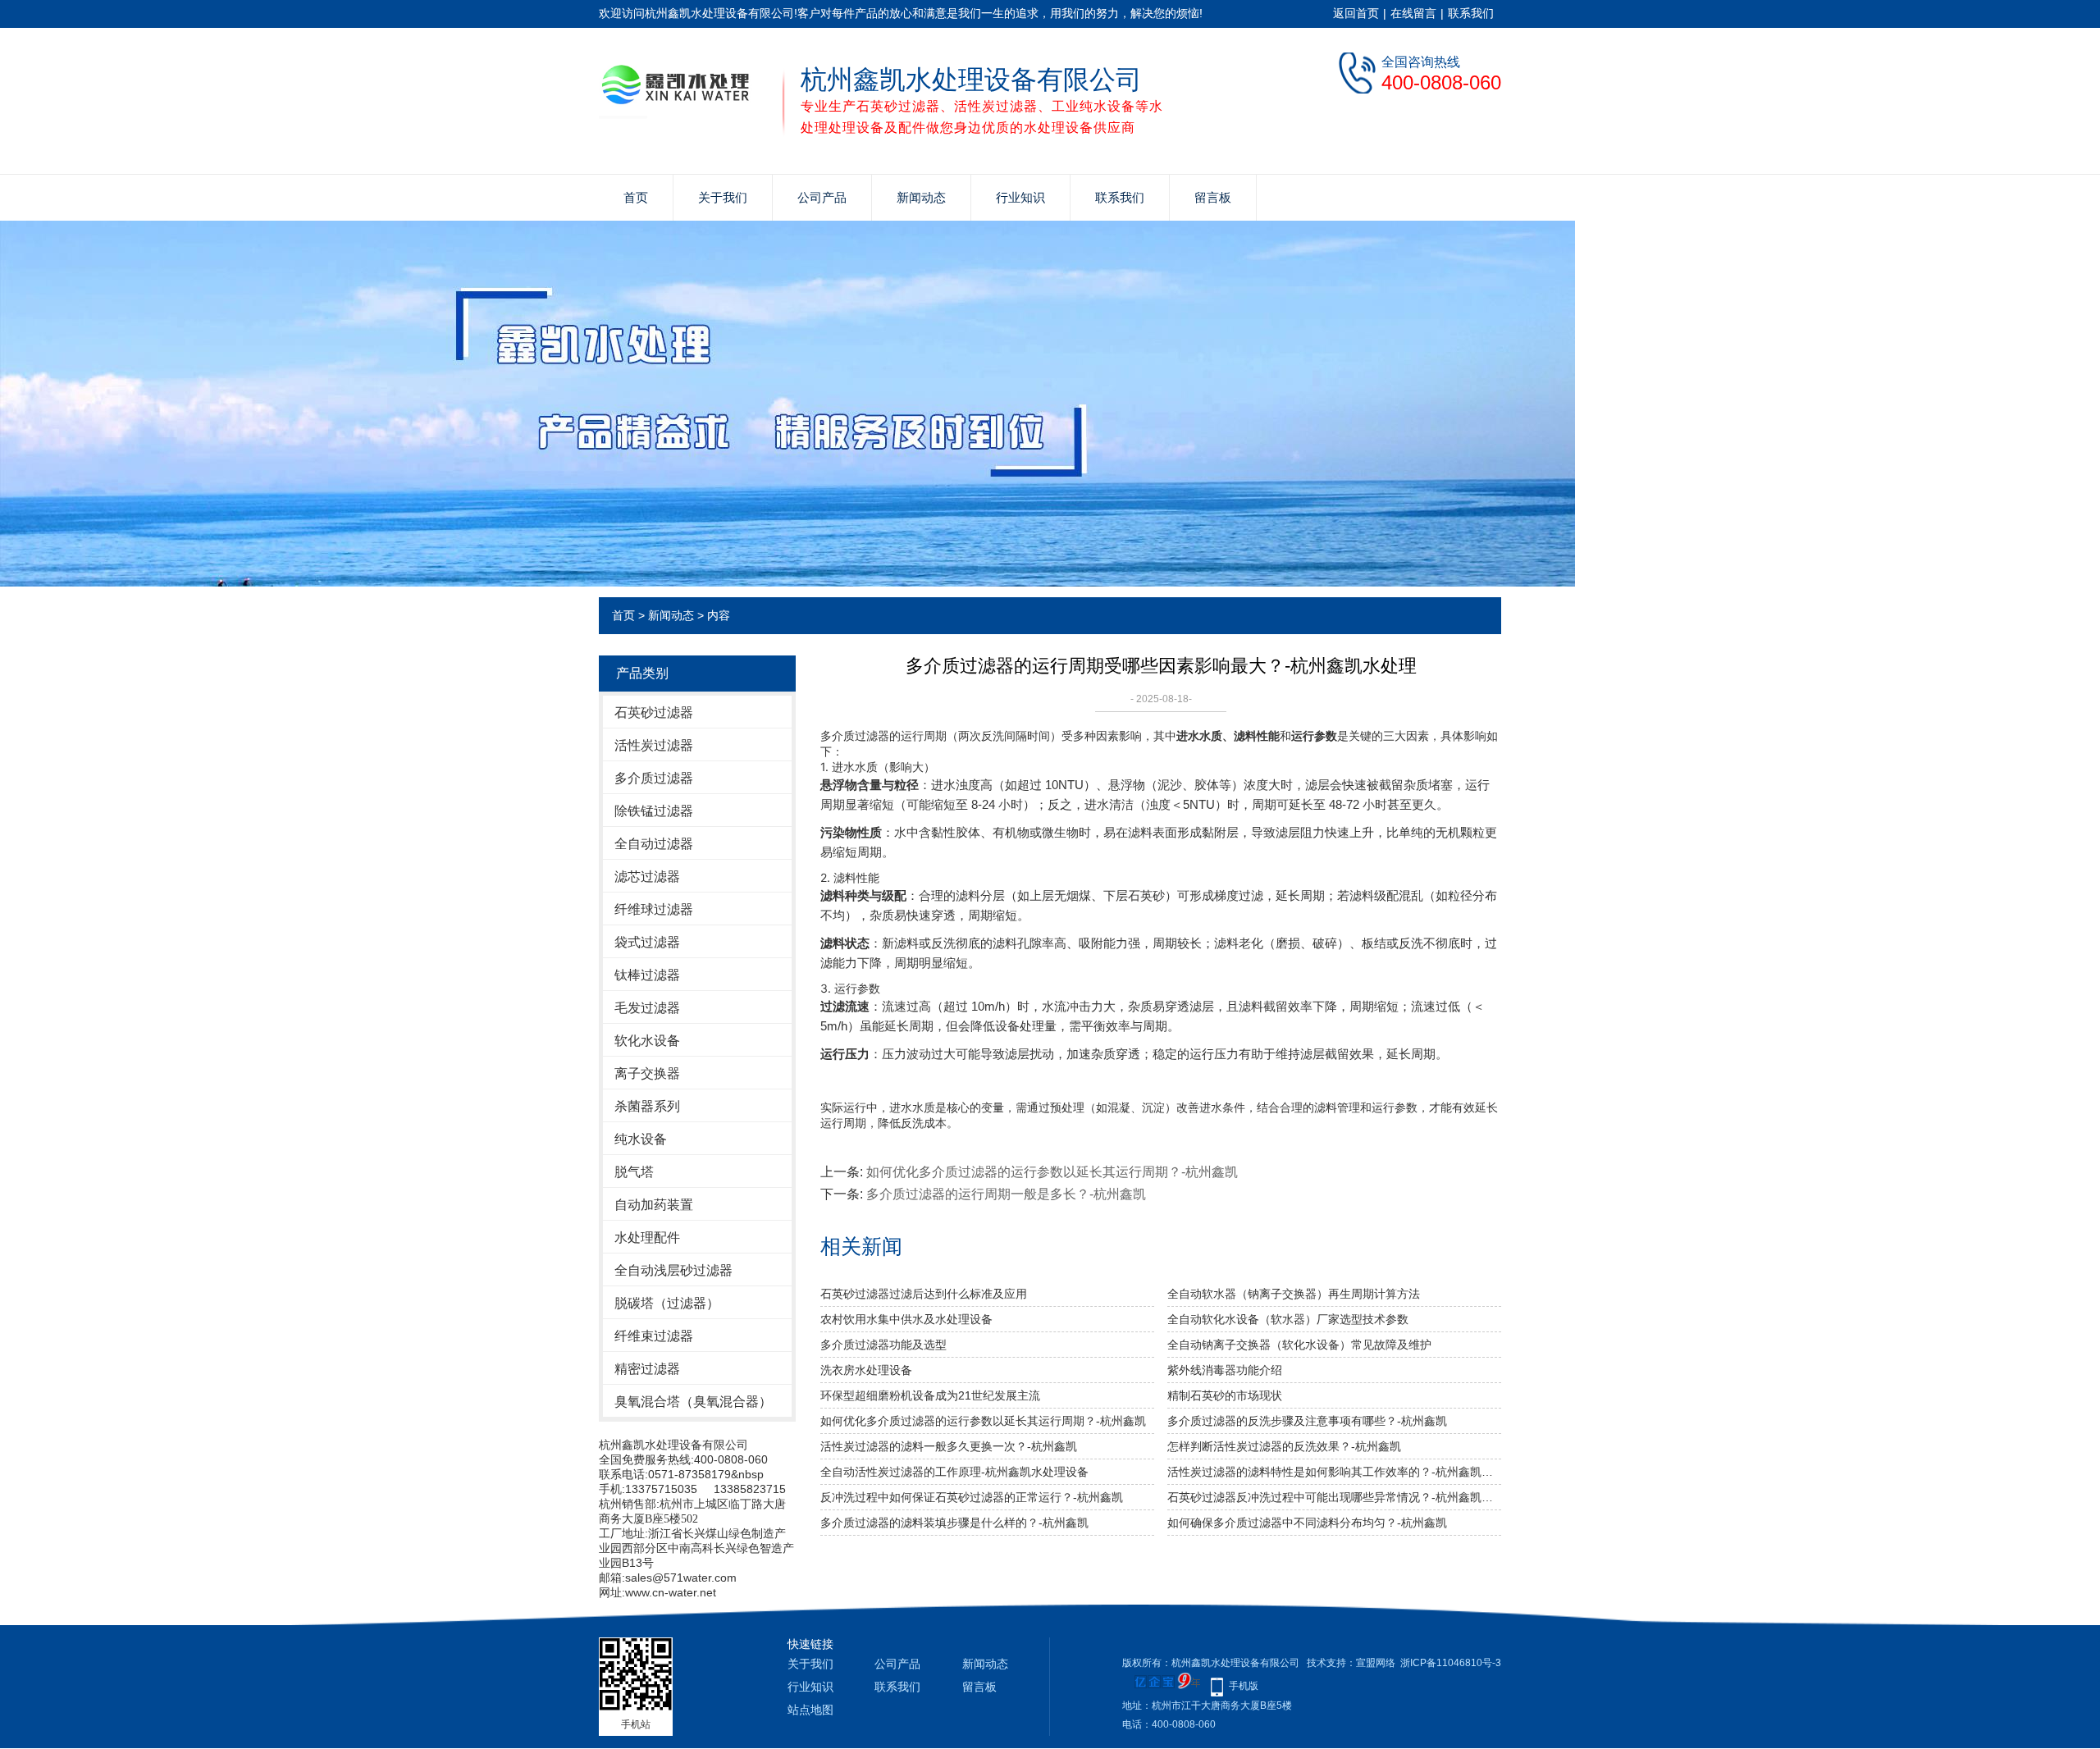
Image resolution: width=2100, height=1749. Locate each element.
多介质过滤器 (654, 778)
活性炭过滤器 (654, 745)
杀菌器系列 (647, 1106)
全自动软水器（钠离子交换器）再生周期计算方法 (1294, 1294)
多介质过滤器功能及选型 (883, 1345)
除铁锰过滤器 (654, 811)
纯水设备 (641, 1139)
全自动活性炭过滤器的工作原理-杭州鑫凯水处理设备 (954, 1472)
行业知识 (1020, 197)
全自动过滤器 (654, 844)
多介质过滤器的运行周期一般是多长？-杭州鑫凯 (1006, 1194)
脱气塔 (634, 1172)
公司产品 (822, 197)
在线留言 (1413, 13)
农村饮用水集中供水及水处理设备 (906, 1319)
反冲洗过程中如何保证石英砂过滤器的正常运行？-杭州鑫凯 (972, 1497)
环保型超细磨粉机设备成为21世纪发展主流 (930, 1395)
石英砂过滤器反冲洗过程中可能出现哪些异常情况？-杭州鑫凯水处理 (1334, 1497)
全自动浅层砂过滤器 (673, 1270)
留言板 (1213, 197)
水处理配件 (647, 1238)
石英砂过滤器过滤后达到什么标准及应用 (924, 1294)
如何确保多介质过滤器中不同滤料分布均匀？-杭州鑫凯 (1307, 1523)
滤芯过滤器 (647, 877)
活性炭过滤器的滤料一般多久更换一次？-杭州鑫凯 (949, 1446)
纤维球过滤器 (654, 909)
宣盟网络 (1376, 1663)
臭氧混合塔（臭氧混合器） (693, 1402)
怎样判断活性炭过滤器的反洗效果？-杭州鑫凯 (1284, 1446)
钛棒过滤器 (647, 975)
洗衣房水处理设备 (866, 1370)
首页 (636, 197)
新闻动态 (921, 197)
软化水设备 (647, 1041)
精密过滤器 (647, 1369)
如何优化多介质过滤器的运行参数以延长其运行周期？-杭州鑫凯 (1052, 1172)
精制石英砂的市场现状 (1225, 1395)
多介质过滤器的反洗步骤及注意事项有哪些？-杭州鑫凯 (1307, 1421)
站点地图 (810, 1710)
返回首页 (1356, 13)
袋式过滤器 (647, 942)
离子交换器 (647, 1073)
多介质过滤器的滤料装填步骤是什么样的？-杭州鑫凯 (954, 1523)
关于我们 (723, 197)
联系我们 (1471, 13)
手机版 (1244, 1686)
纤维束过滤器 (654, 1336)
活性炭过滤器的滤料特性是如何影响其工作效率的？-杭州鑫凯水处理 (1334, 1472)
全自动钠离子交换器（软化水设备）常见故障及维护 (1299, 1345)
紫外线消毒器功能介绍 (1225, 1370)
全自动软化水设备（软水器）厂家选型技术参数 (1288, 1319)
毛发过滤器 (647, 1008)
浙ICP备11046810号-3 (1451, 1663)
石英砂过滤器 (654, 712)
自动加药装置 (654, 1205)
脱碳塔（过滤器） (667, 1303)
